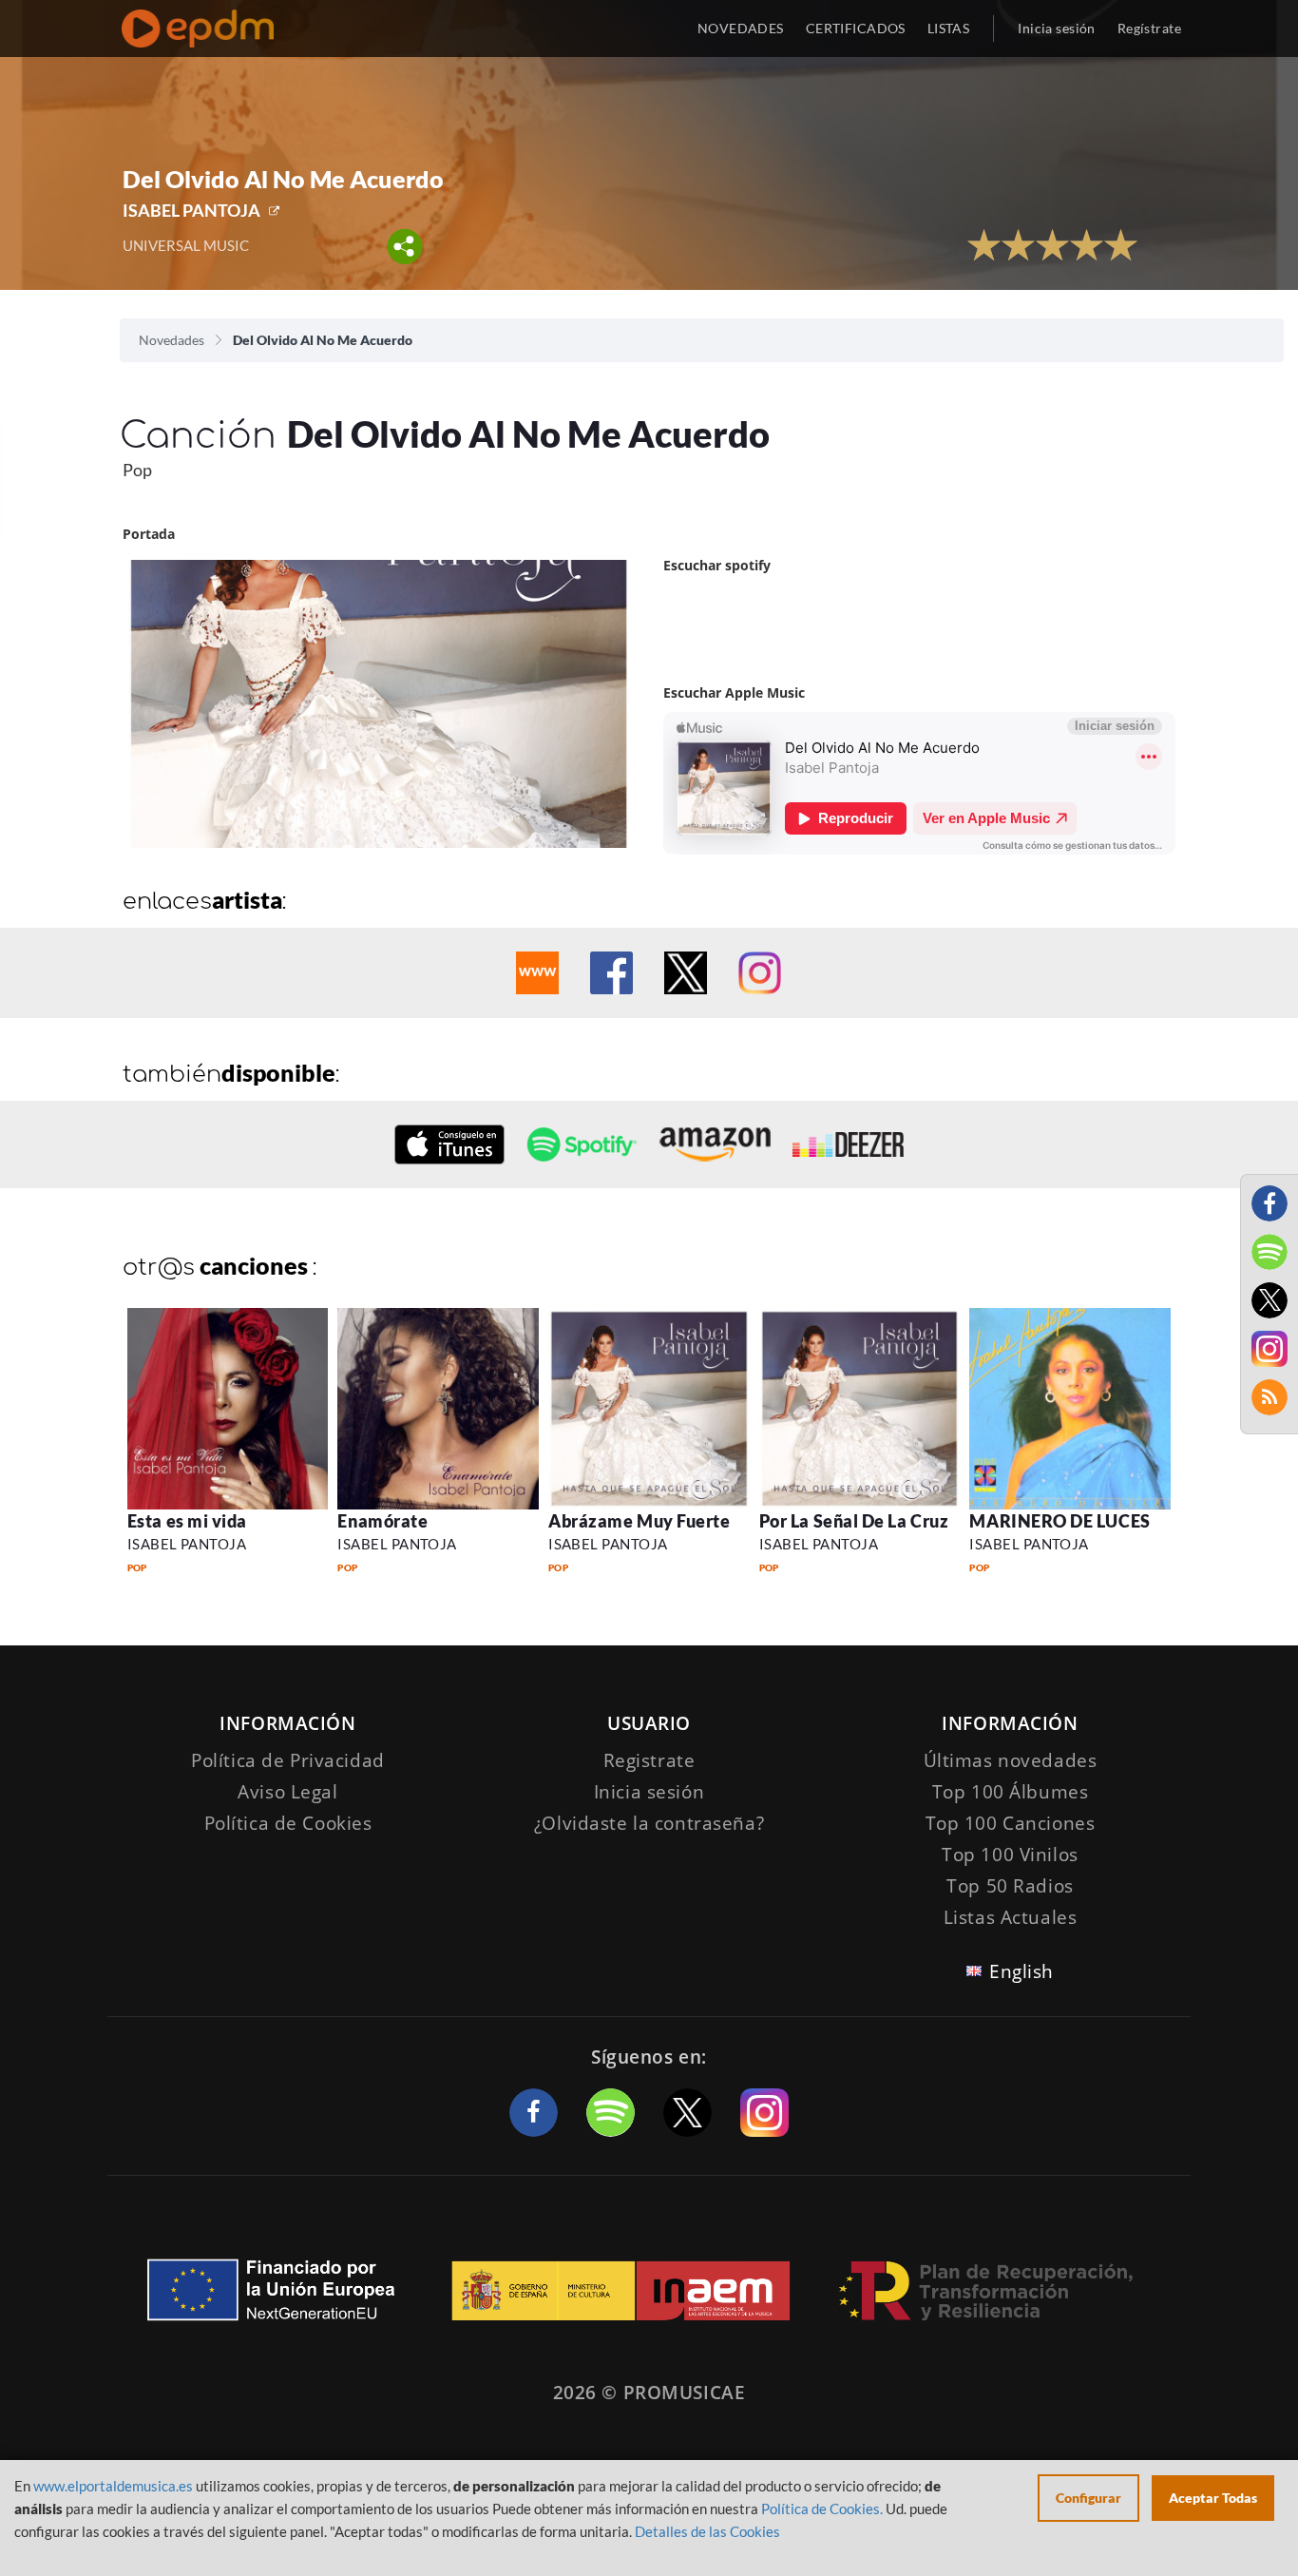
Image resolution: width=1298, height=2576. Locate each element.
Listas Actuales (1011, 1917)
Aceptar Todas (1213, 2498)
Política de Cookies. (822, 2509)
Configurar (1088, 2498)
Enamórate (382, 1521)
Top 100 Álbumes (1011, 1792)
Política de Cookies (288, 1823)
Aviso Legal (287, 1792)
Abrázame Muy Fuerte (639, 1521)
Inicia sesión (1056, 28)
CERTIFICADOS (856, 28)
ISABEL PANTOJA (191, 210)
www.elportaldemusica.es (113, 2486)
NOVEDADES (741, 28)
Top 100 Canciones (1011, 1823)
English (1021, 1971)
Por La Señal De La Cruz (854, 1521)
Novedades (172, 340)
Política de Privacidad (288, 1760)
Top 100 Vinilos (1010, 1855)
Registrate (649, 1760)
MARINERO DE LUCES (1059, 1521)
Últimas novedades (1011, 1760)
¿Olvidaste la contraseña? (649, 1823)
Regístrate (1149, 28)
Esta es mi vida (187, 1521)
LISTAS (949, 28)
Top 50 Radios (1010, 1886)
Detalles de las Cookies (707, 2531)
